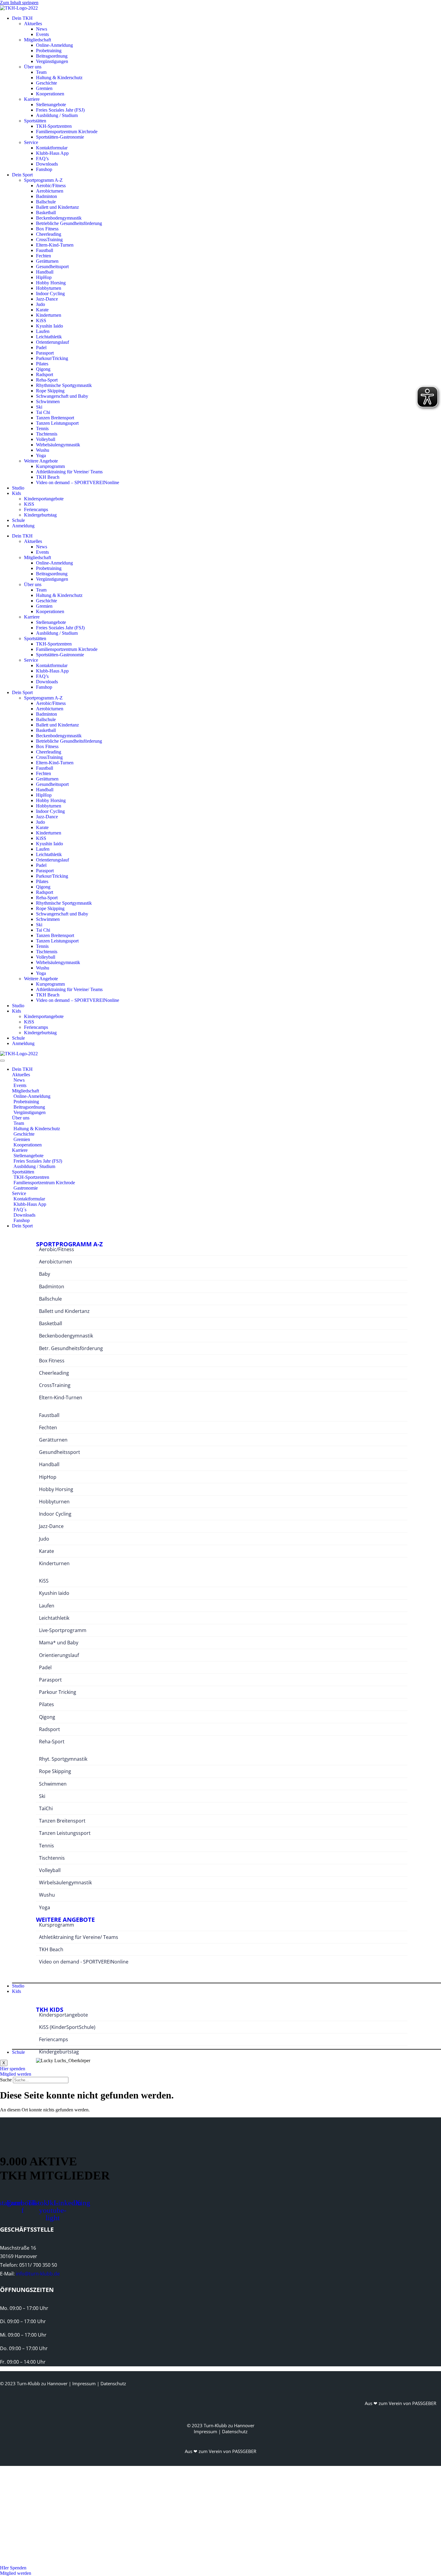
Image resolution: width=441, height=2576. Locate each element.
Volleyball (46, 439)
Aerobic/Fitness (51, 186)
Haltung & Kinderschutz (59, 78)
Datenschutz (113, 2383)
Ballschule (46, 202)
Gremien (44, 88)
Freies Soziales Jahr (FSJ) (60, 110)
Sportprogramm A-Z (43, 180)
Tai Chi (43, 412)
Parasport (45, 353)
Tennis (42, 428)
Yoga (41, 455)
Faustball (45, 250)
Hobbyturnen (49, 288)
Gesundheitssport (52, 267)
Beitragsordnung (52, 56)
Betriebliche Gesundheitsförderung (69, 223)
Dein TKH (22, 18)
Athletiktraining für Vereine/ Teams (69, 472)
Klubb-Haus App (52, 153)
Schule (18, 520)
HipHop (44, 277)
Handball (45, 272)
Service (31, 142)
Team (41, 72)
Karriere (32, 99)
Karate (42, 310)
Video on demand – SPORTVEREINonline (78, 482)
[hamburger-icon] (2, 1061)
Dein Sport (22, 175)
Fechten (43, 256)
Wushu (43, 450)
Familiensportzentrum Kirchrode (67, 132)
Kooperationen (50, 94)
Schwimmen (48, 401)
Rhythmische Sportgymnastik (64, 385)
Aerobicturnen (50, 191)
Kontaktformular (52, 148)
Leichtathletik (49, 337)
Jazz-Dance (47, 299)
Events (42, 34)
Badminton (46, 196)
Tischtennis (47, 434)
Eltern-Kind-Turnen (55, 245)
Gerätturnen (47, 261)
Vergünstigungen (52, 61)
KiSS (41, 321)
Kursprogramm (50, 466)
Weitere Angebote (41, 461)
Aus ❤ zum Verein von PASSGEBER (400, 2403)
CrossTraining (49, 240)
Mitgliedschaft (37, 40)
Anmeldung (23, 526)
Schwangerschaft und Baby (62, 396)
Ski (39, 407)
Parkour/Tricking (52, 358)
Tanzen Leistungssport (57, 423)
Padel (41, 347)
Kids (16, 493)
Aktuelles (33, 24)
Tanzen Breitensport (55, 418)
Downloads (47, 164)
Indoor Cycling (50, 294)
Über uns (33, 67)
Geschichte (46, 83)
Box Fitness (47, 229)
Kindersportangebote (44, 499)
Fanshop (44, 169)
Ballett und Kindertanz (57, 207)
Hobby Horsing (51, 283)
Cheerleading (49, 234)
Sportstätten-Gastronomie (60, 137)
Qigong (43, 369)
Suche (6, 2080)
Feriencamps (36, 509)
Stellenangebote (51, 105)
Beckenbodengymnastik (59, 218)
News (42, 29)
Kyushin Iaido (49, 326)
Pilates (42, 364)
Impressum (84, 2383)
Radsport (45, 374)
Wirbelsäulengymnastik (58, 445)
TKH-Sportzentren (54, 126)
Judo (40, 304)
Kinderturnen (49, 315)
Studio (18, 488)
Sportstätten (35, 121)
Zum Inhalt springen (19, 3)
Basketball (46, 213)
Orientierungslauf (52, 342)
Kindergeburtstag (40, 515)
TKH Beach (48, 477)
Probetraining (49, 51)
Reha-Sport (47, 380)
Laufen (43, 331)
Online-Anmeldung (54, 45)
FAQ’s (42, 159)
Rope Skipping (50, 391)
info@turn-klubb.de (38, 2274)
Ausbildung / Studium (57, 115)
